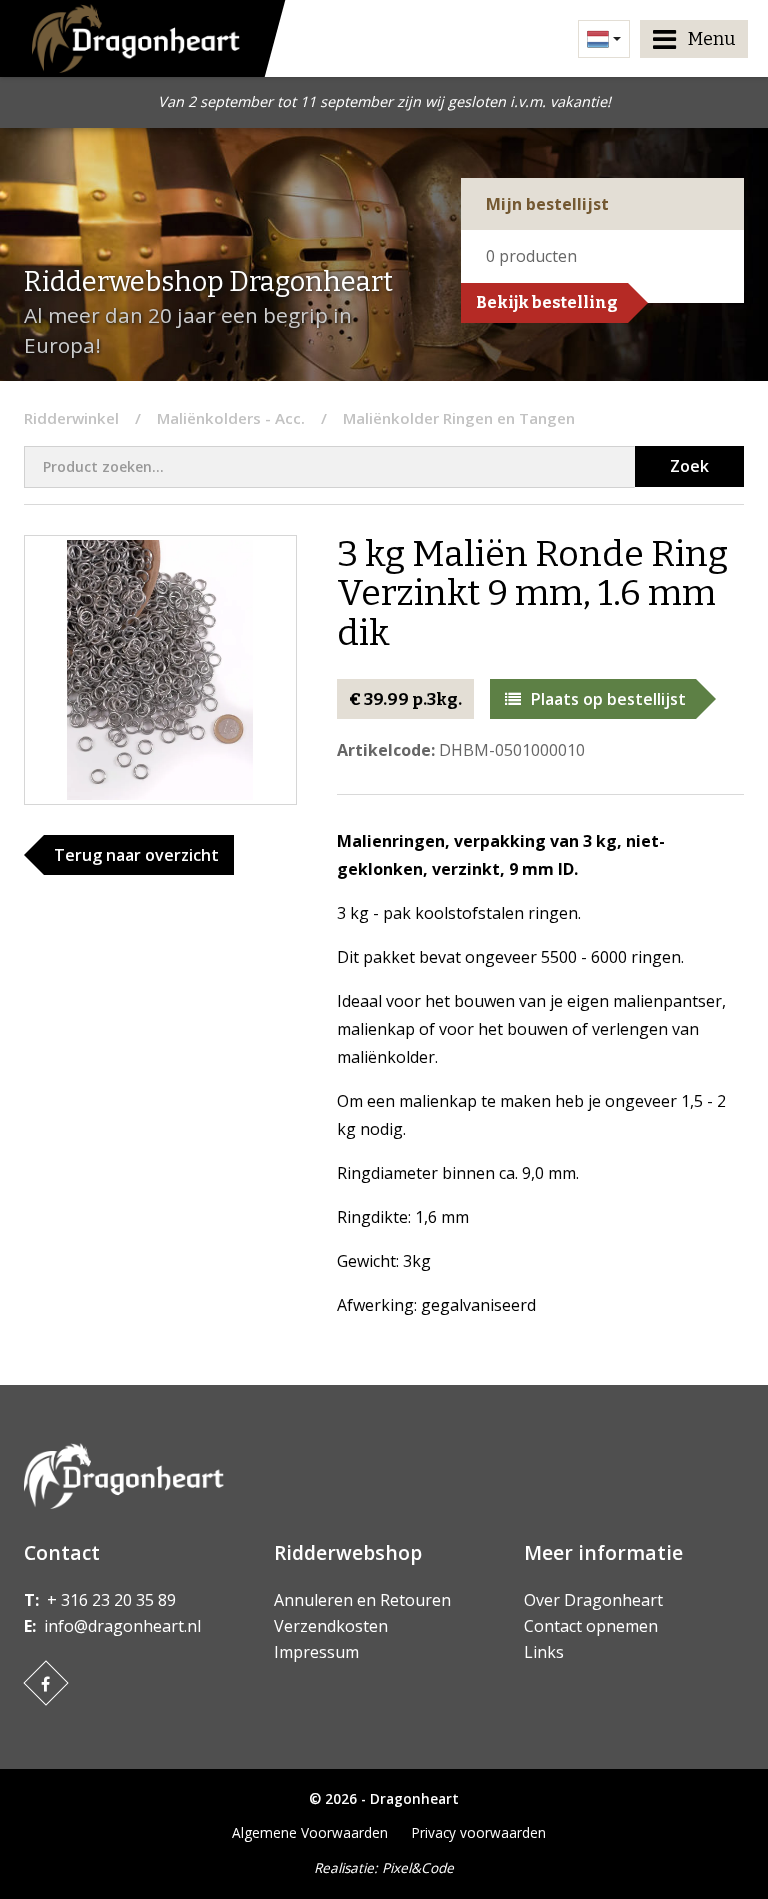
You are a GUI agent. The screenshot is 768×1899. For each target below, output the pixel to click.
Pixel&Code (418, 1867)
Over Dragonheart (593, 1600)
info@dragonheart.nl (122, 1626)
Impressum (316, 1652)
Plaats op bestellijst (608, 699)
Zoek (689, 466)
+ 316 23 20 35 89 (111, 1600)
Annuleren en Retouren (362, 1600)
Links (544, 1652)
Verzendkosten (331, 1626)
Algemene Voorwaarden (310, 1832)
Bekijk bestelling (547, 302)
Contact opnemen (591, 1626)
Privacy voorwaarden (479, 1832)
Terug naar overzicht (136, 855)
